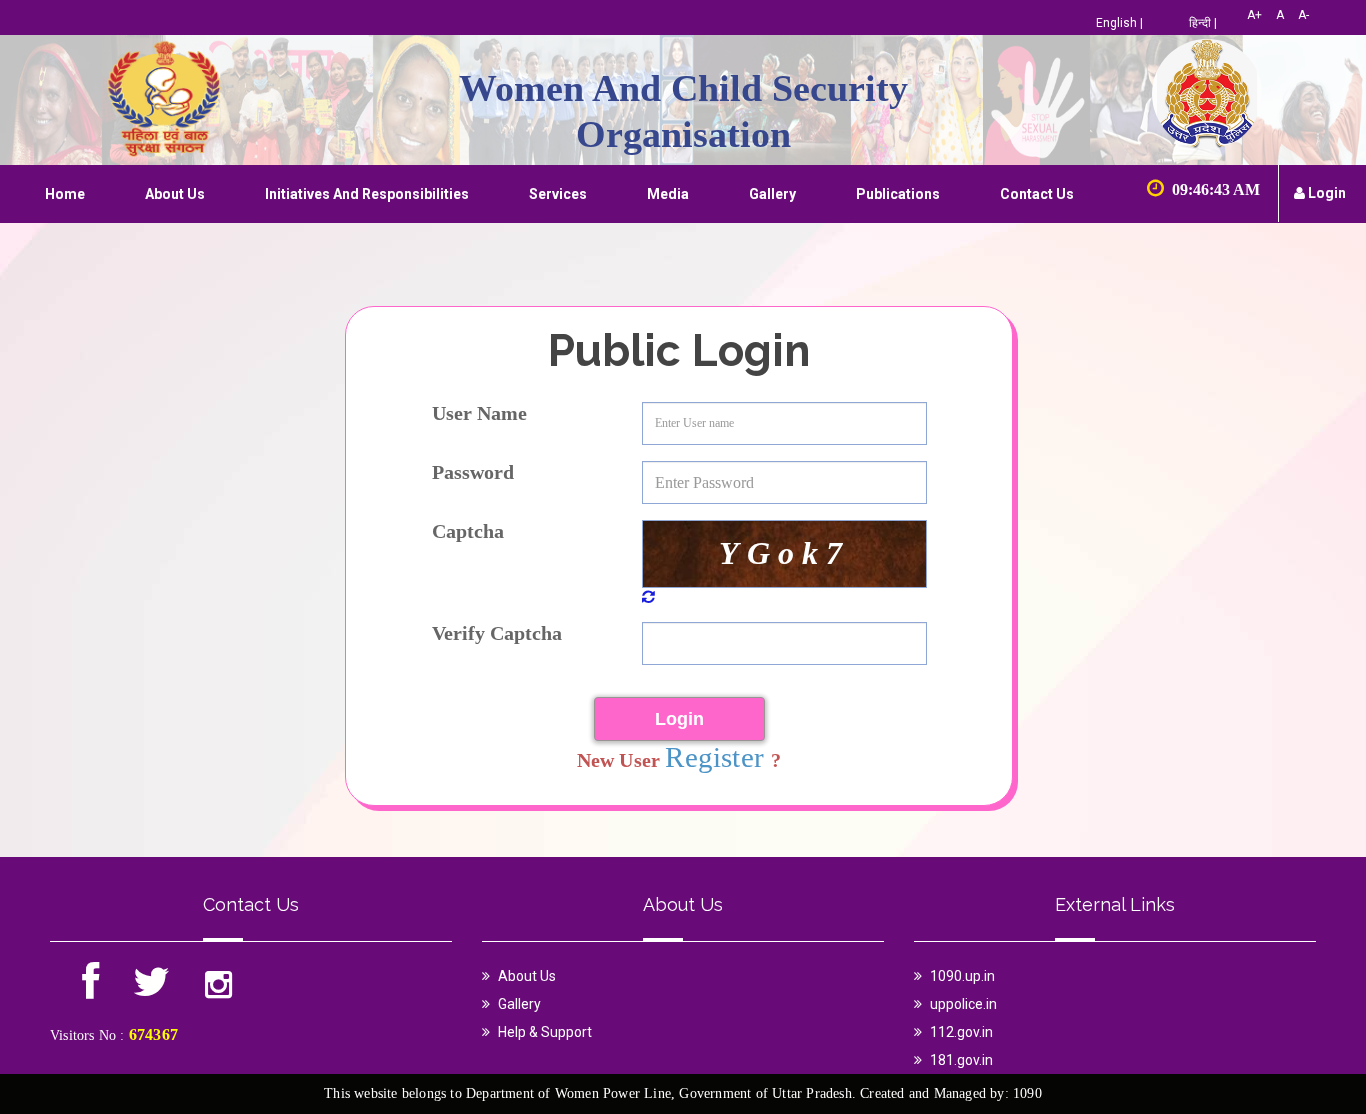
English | (1119, 23)
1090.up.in (962, 976)
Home (65, 194)
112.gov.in (961, 1032)
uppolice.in (963, 1004)
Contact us (1037, 194)
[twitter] (151, 991)
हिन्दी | (1203, 23)
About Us (175, 194)
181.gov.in (961, 1060)
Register (719, 757)
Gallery (772, 194)
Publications (898, 194)
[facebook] (92, 991)
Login (1325, 193)
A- (1303, 15)
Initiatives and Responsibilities (367, 194)
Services (558, 194)
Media (668, 194)
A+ (1254, 15)
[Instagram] (218, 991)
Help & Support (545, 1032)
